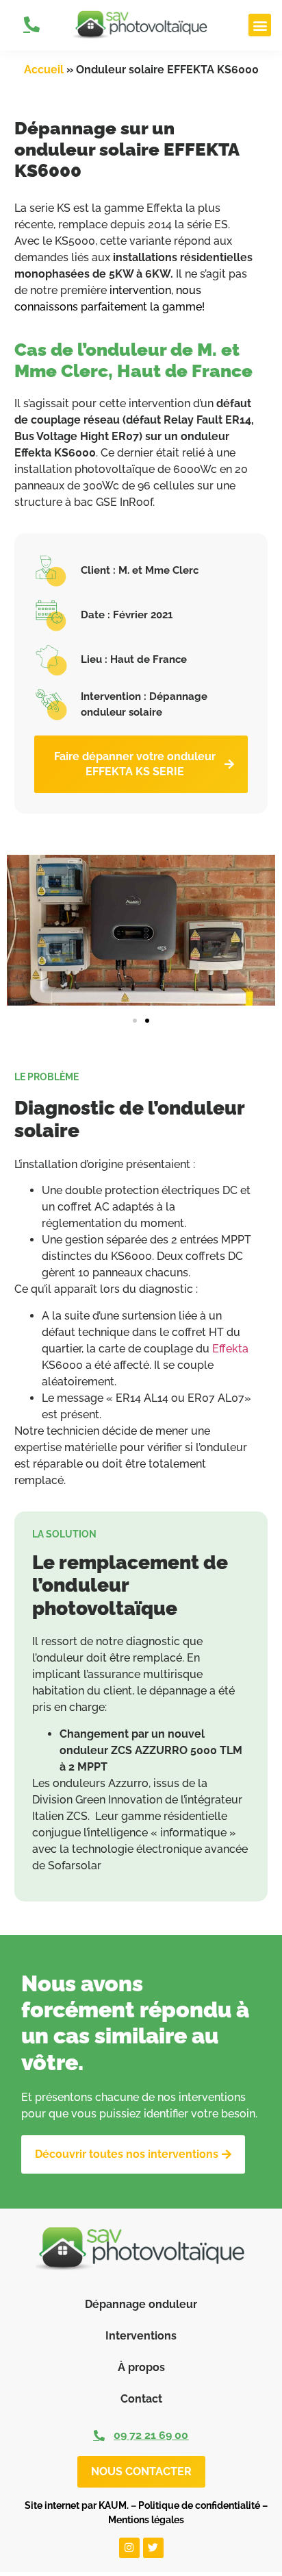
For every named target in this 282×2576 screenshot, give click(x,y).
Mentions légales (146, 2520)
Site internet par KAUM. (77, 2505)
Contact (141, 2399)
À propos (141, 2367)
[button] (260, 25)
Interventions (141, 2336)
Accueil (44, 70)
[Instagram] (129, 2548)
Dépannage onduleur (141, 2304)
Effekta (230, 1349)
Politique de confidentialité (199, 2505)
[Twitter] (153, 2548)
